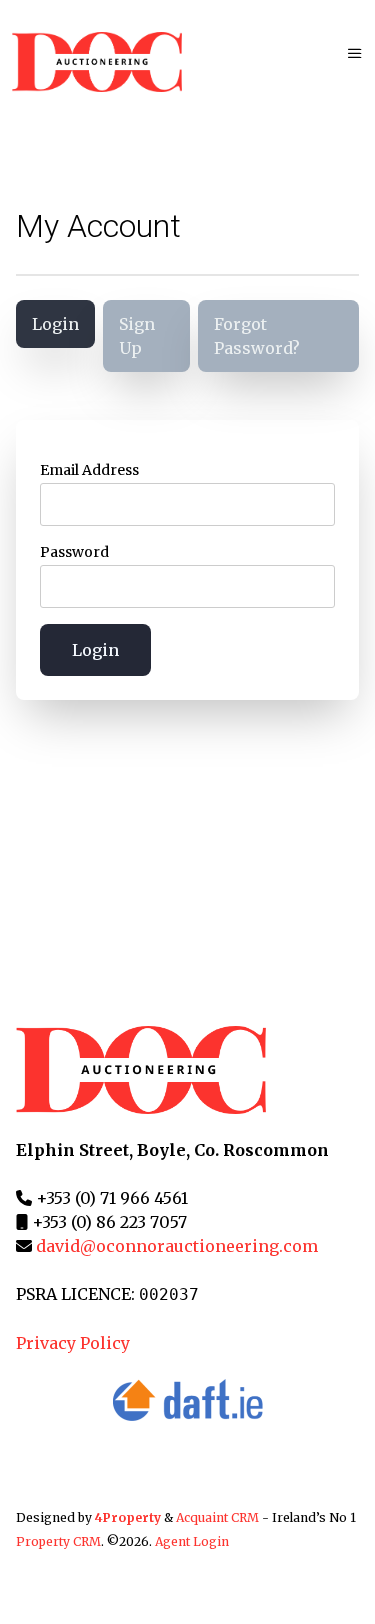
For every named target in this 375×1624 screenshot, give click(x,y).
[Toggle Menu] (355, 53)
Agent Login (192, 1541)
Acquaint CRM (217, 1517)
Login (55, 324)
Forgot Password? (257, 336)
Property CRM (58, 1541)
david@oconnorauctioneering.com (177, 1246)
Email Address (89, 470)
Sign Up (137, 336)
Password (74, 552)
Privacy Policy (73, 1343)
